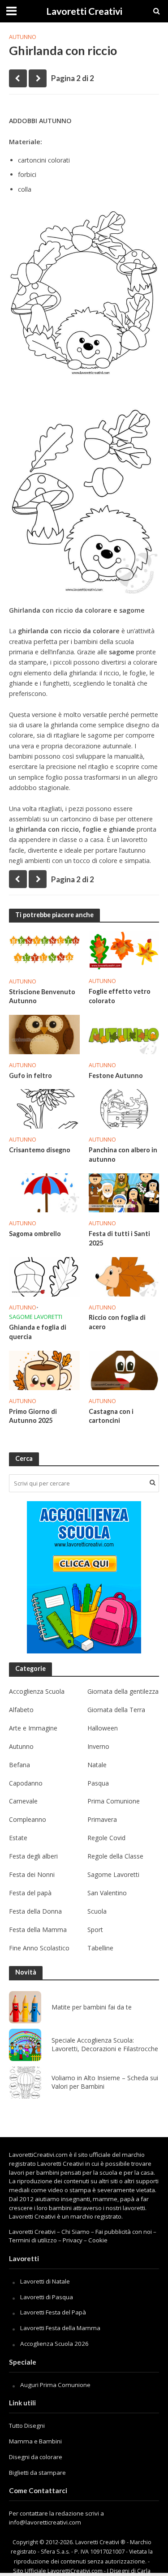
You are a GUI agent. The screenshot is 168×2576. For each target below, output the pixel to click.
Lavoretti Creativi (84, 11)
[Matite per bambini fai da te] (25, 2007)
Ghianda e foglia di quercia (38, 1332)
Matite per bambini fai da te (92, 2007)
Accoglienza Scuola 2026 (54, 2344)
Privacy (73, 2240)
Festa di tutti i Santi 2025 (119, 1238)
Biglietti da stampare (37, 2473)
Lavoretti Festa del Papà (53, 2312)
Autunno (23, 37)
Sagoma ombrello (35, 1234)
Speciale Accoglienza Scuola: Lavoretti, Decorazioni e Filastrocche (105, 2045)
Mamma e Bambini (35, 2441)
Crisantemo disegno (40, 1150)
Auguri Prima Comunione (55, 2385)
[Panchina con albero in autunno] (124, 1108)
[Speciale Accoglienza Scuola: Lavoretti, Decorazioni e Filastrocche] (25, 2045)
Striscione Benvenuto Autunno (42, 996)
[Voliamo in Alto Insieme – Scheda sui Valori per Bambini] (25, 2082)
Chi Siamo (75, 2232)
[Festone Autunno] (124, 1034)
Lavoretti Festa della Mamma (60, 2328)
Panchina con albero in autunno (123, 1155)
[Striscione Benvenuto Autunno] (44, 950)
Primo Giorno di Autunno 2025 (33, 1416)
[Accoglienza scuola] (84, 1577)
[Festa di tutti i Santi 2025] (124, 1192)
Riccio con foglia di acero (117, 1322)
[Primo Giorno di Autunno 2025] (44, 1370)
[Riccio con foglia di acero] (124, 1276)
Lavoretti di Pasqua (47, 2297)
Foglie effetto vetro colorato (120, 996)
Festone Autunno (116, 1075)
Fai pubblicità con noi (124, 2232)
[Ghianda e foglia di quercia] (44, 1276)
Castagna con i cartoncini (111, 1416)
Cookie (98, 2240)
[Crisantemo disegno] (44, 1108)
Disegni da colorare (36, 2457)
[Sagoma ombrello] (44, 1192)
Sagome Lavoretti (36, 1317)
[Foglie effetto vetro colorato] (124, 949)
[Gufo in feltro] (44, 1034)
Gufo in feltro (30, 1075)
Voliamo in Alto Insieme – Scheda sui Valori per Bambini (105, 2082)
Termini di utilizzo (33, 2240)
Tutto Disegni (27, 2426)
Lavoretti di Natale (45, 2281)
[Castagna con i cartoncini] (124, 1370)
